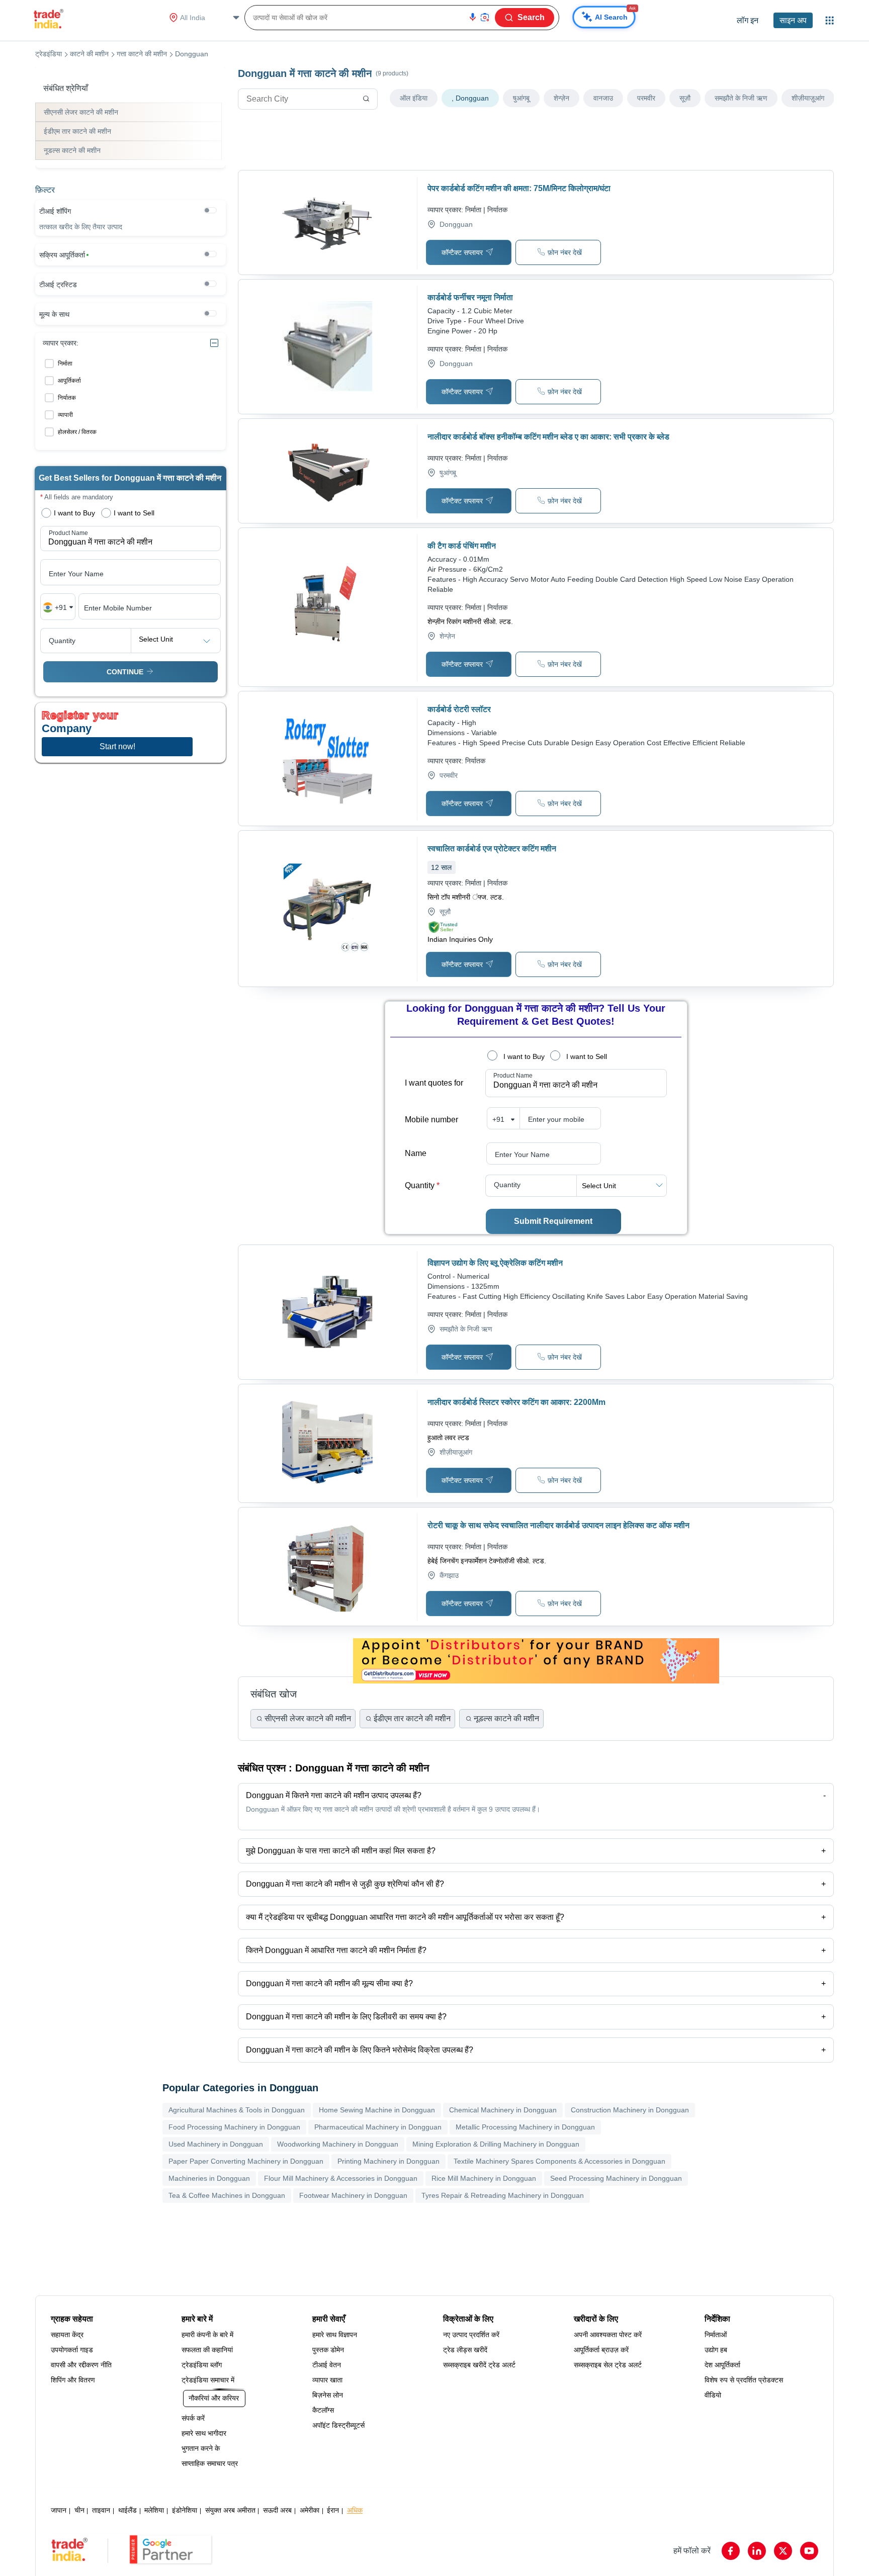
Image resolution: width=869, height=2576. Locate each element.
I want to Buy (524, 1056)
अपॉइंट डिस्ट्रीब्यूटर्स (338, 2425)
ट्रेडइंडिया (49, 54)
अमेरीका (310, 2510)
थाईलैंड (127, 2510)
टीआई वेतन (327, 2365)
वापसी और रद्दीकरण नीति (81, 2365)
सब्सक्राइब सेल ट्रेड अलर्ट (608, 2365)
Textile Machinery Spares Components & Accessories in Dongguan (559, 2161)
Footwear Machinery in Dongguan (353, 2195)
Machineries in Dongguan (209, 2178)
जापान (59, 2510)
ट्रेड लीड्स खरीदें (465, 2350)
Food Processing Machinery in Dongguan (234, 2127)
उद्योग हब (716, 2350)
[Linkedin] (757, 2551)
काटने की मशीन (89, 54)
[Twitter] (783, 2551)
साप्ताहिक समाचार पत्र (210, 2463)
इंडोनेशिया (185, 2510)
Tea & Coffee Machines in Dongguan (227, 2195)
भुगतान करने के (201, 2448)
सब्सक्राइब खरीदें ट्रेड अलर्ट (479, 2365)
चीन (79, 2510)
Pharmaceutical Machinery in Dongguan (378, 2127)
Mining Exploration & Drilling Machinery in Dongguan (496, 2144)
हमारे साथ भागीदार (204, 2433)
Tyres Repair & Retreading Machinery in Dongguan (503, 2195)
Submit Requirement (553, 1221)
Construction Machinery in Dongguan (630, 2110)
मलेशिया (154, 2510)
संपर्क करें (193, 2418)
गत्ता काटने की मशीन (142, 54)
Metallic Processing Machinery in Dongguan (525, 2127)
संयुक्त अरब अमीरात (230, 2510)
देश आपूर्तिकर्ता (722, 2365)
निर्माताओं (716, 2335)
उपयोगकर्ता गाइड (72, 2350)
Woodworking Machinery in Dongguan (338, 2144)
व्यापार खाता (327, 2380)
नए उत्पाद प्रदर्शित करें (471, 2335)
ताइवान (101, 2510)
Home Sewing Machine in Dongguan (377, 2110)
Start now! (117, 746)
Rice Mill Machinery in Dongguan (484, 2178)
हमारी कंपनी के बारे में (207, 2335)
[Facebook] (731, 2551)
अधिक (355, 2510)
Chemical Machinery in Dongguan (503, 2110)
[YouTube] (809, 2551)
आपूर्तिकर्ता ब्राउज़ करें (601, 2350)
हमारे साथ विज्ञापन (335, 2335)
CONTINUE (125, 672)
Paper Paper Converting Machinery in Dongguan (246, 2161)
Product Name (513, 1076)
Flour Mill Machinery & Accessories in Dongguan (341, 2178)
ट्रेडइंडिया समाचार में (208, 2380)
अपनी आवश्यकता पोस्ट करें (608, 2335)
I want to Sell (587, 1056)
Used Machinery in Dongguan (216, 2144)
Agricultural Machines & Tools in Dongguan (237, 2110)
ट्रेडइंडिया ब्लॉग (202, 2365)
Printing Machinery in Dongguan (388, 2161)
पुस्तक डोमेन (328, 2350)
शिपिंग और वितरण (73, 2380)
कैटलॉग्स (323, 2410)
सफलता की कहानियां (207, 2350)
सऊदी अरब (277, 2510)
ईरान (333, 2510)
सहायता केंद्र (67, 2335)
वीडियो (713, 2395)
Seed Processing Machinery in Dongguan (616, 2178)
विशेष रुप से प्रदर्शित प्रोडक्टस (744, 2380)
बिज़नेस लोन (328, 2395)
